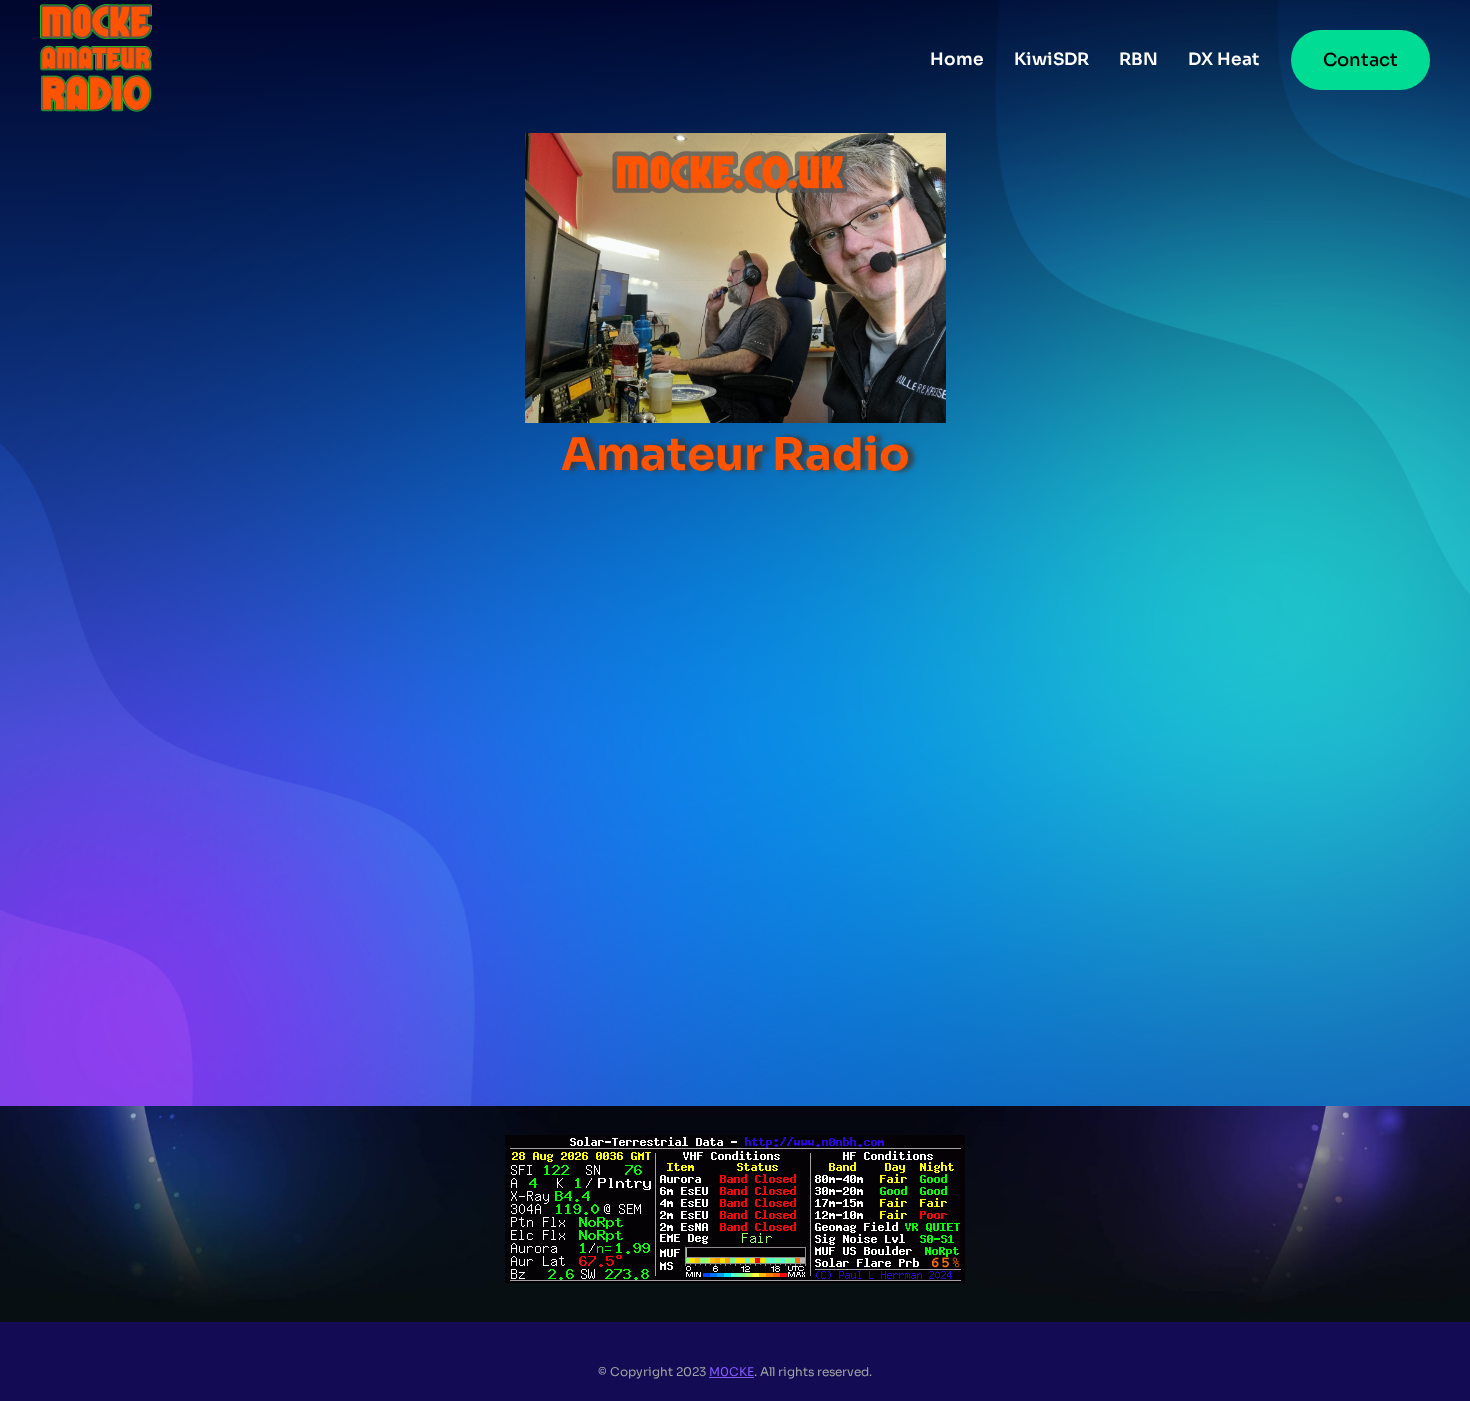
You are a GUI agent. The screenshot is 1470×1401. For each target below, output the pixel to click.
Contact (1360, 60)
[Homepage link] (96, 60)
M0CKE (731, 1371)
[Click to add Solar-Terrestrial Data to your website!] (735, 1277)
